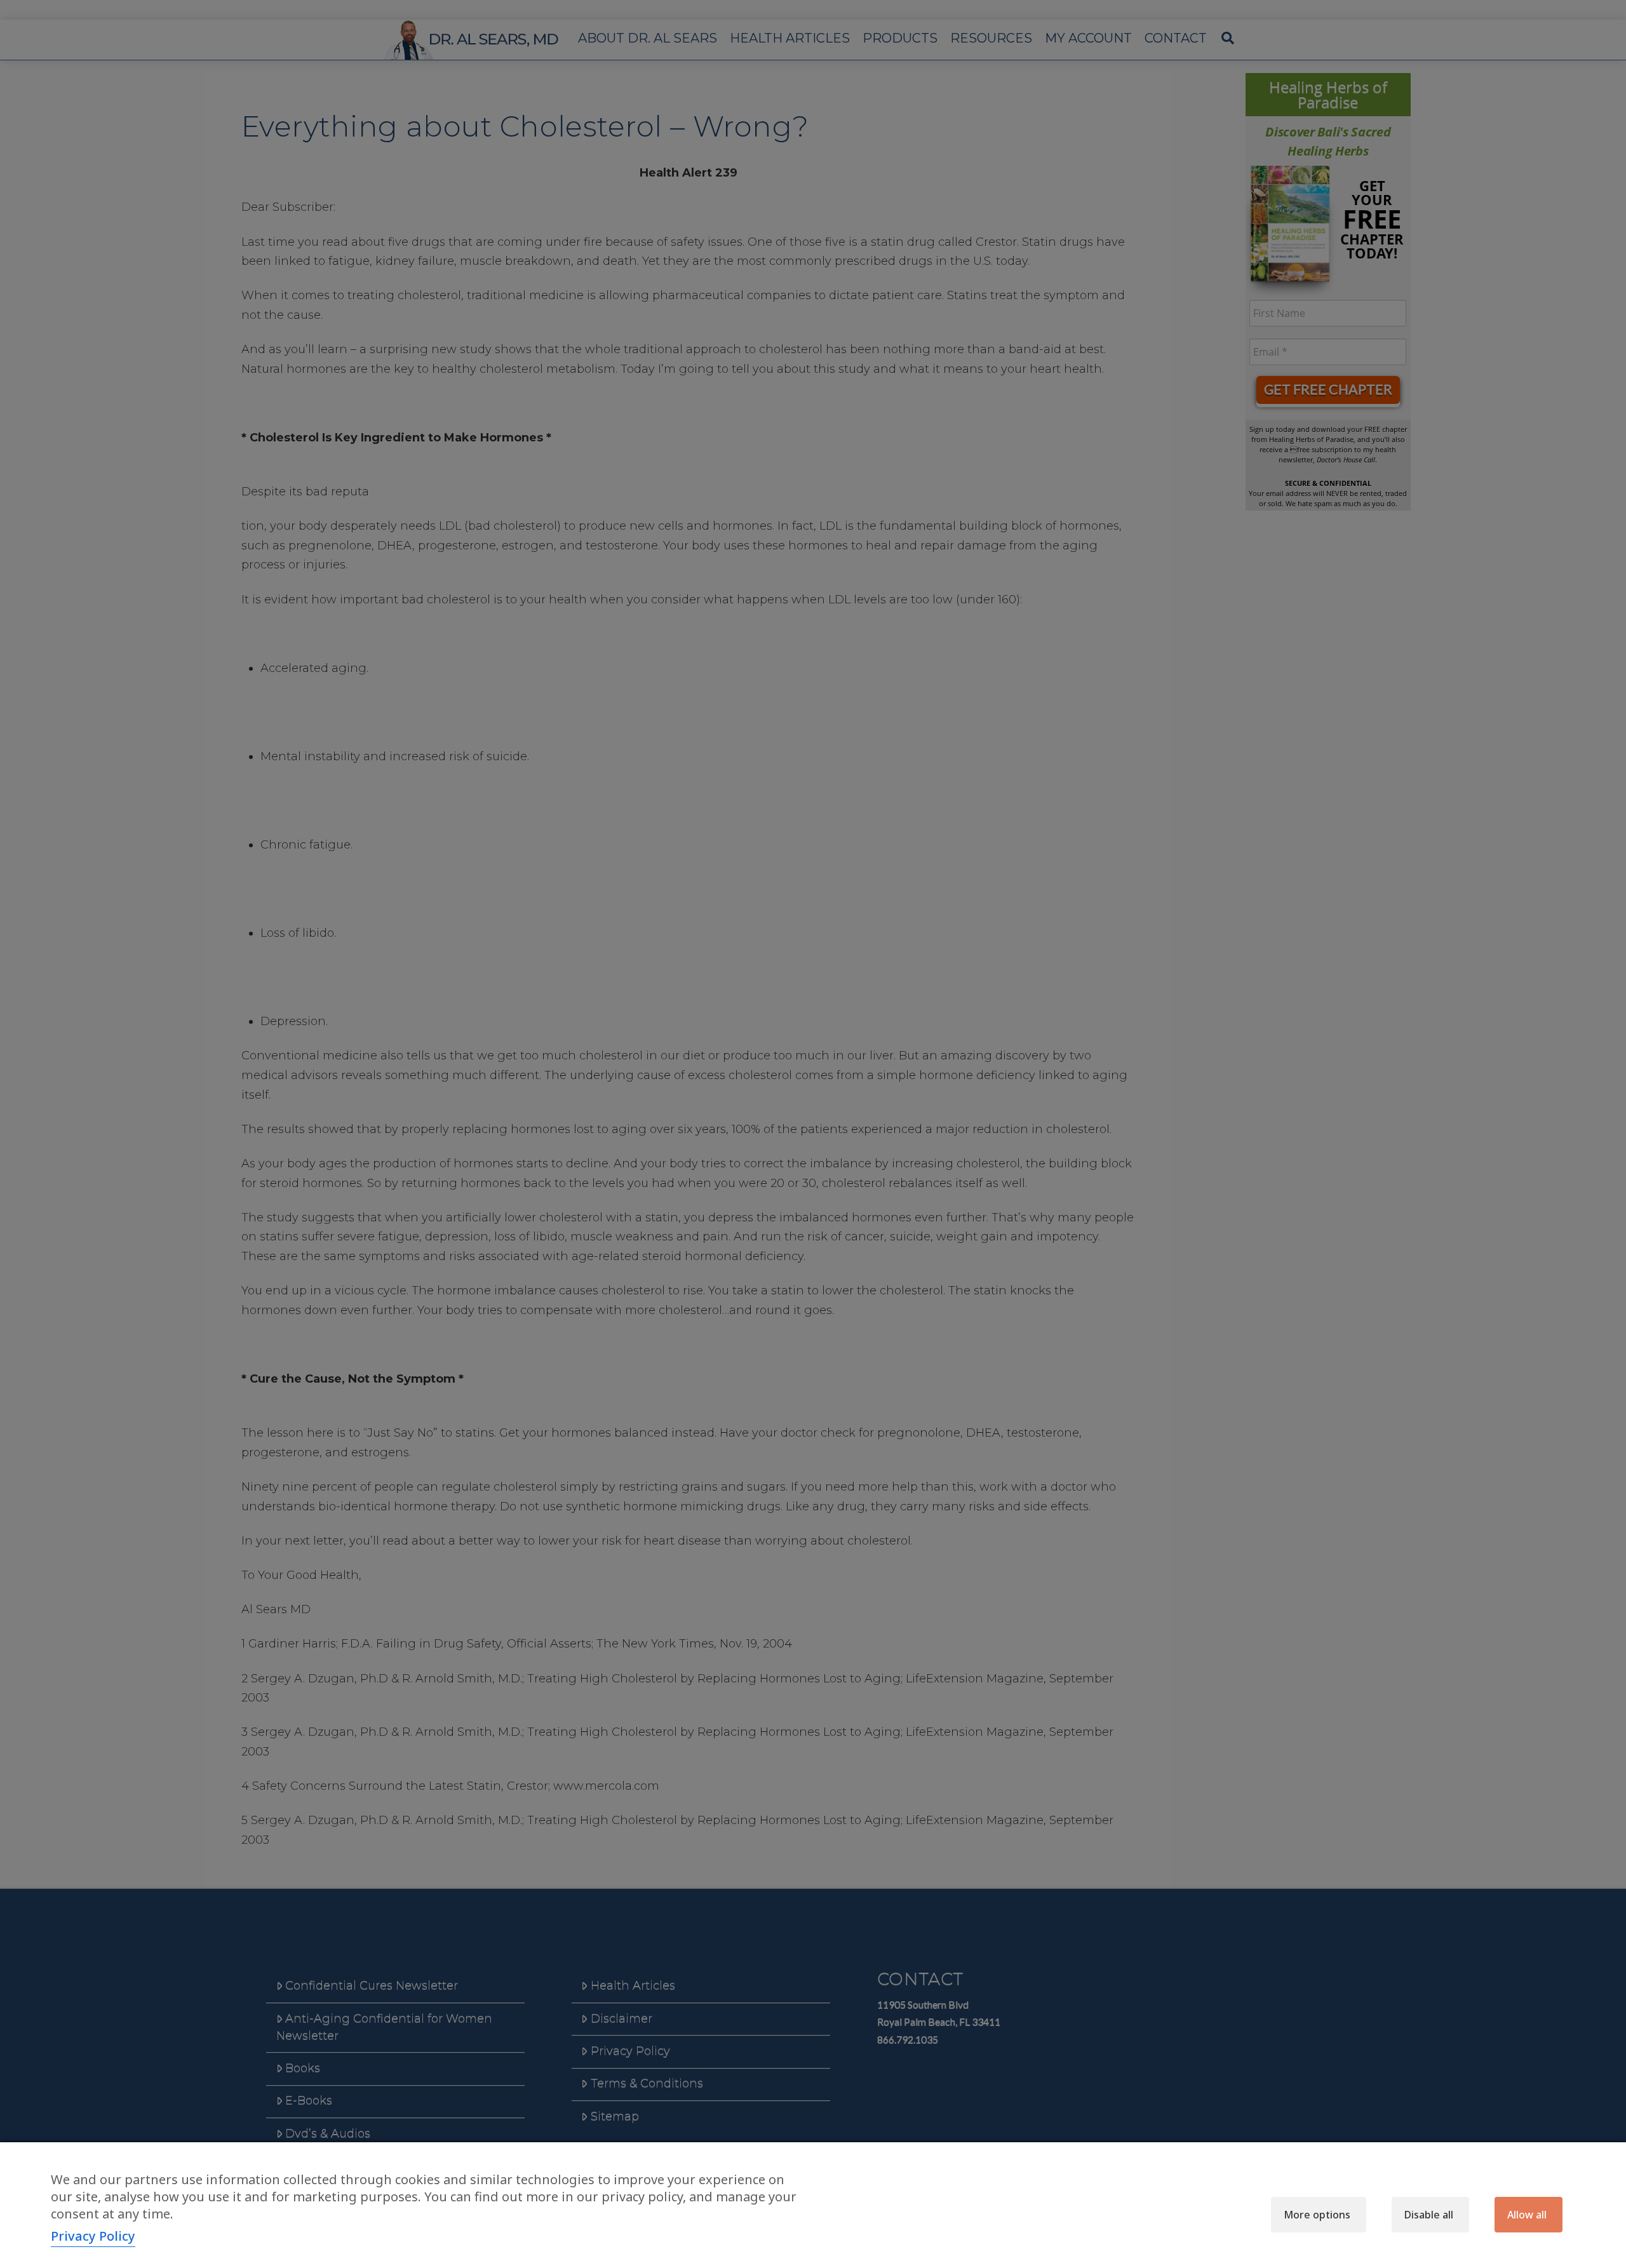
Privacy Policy (93, 2236)
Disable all (1429, 2215)
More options (1317, 2215)
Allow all (1527, 2215)
